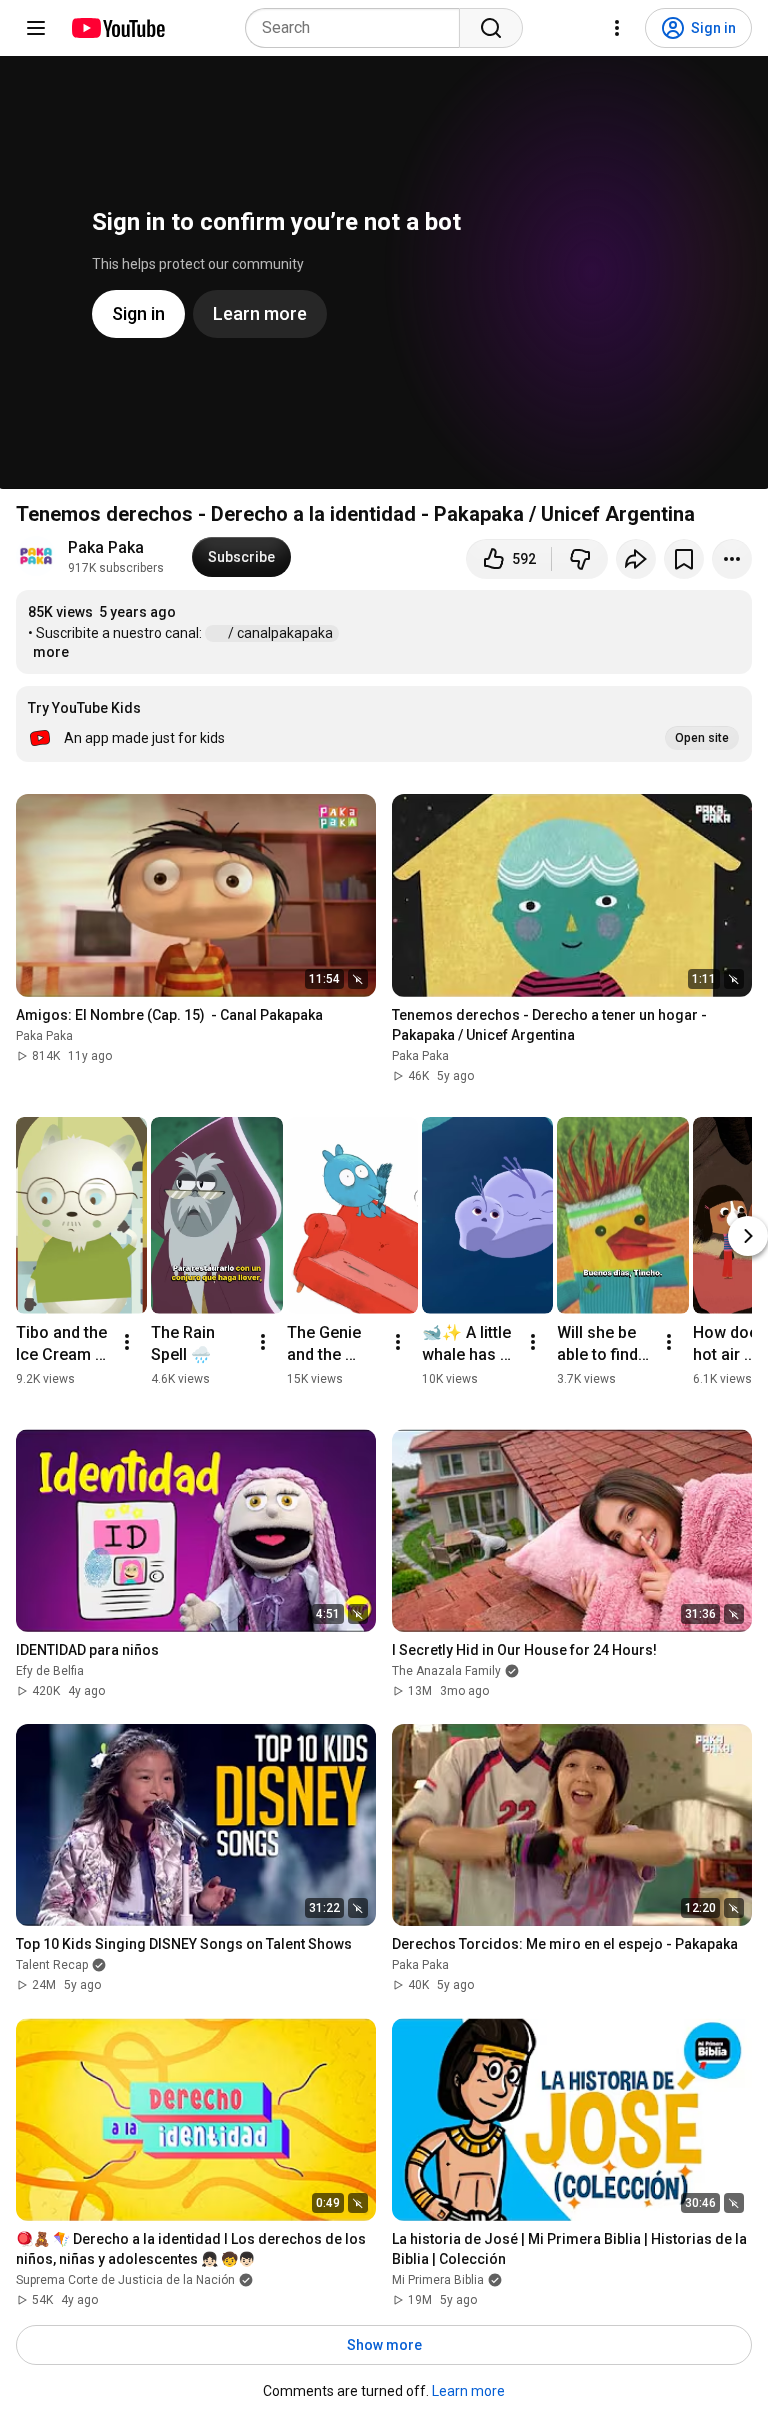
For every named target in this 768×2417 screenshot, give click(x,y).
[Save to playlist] (684, 559)
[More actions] (732, 559)
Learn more (468, 2391)
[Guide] (36, 28)
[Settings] (617, 28)
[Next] (748, 1236)
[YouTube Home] (117, 28)
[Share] (636, 559)
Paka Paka (106, 547)
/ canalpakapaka (282, 633)
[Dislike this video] (580, 559)
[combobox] (358, 28)
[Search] (491, 28)
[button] (384, 724)
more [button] (51, 652)
